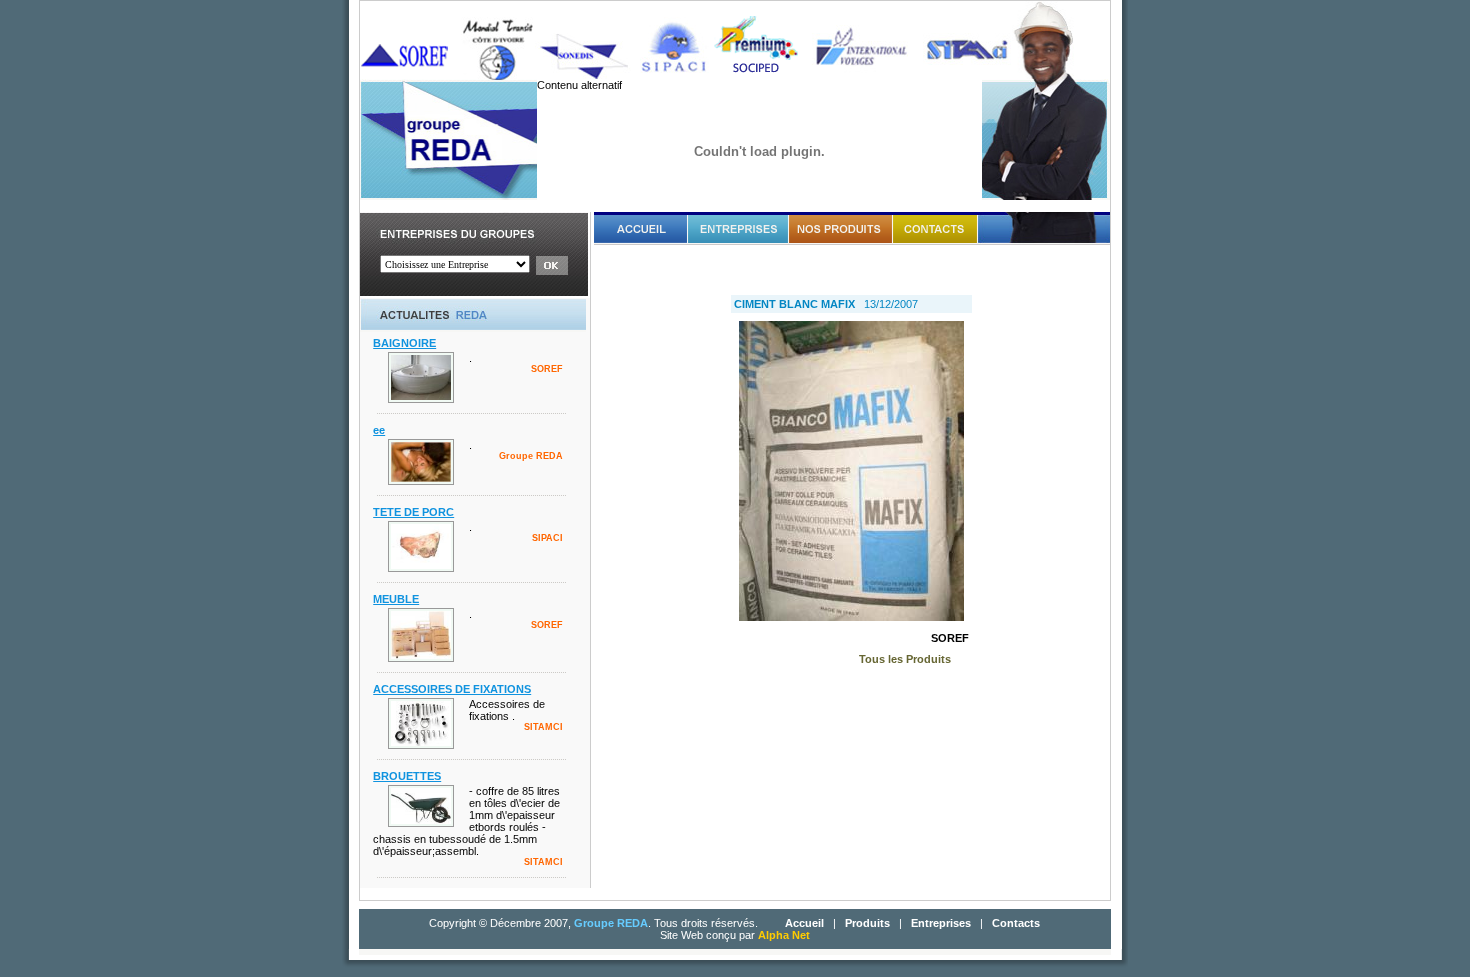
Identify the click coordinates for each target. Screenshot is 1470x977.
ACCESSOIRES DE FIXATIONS (452, 689)
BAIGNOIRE (404, 343)
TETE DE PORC (413, 512)
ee (379, 430)
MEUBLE (396, 599)
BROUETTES (407, 776)
